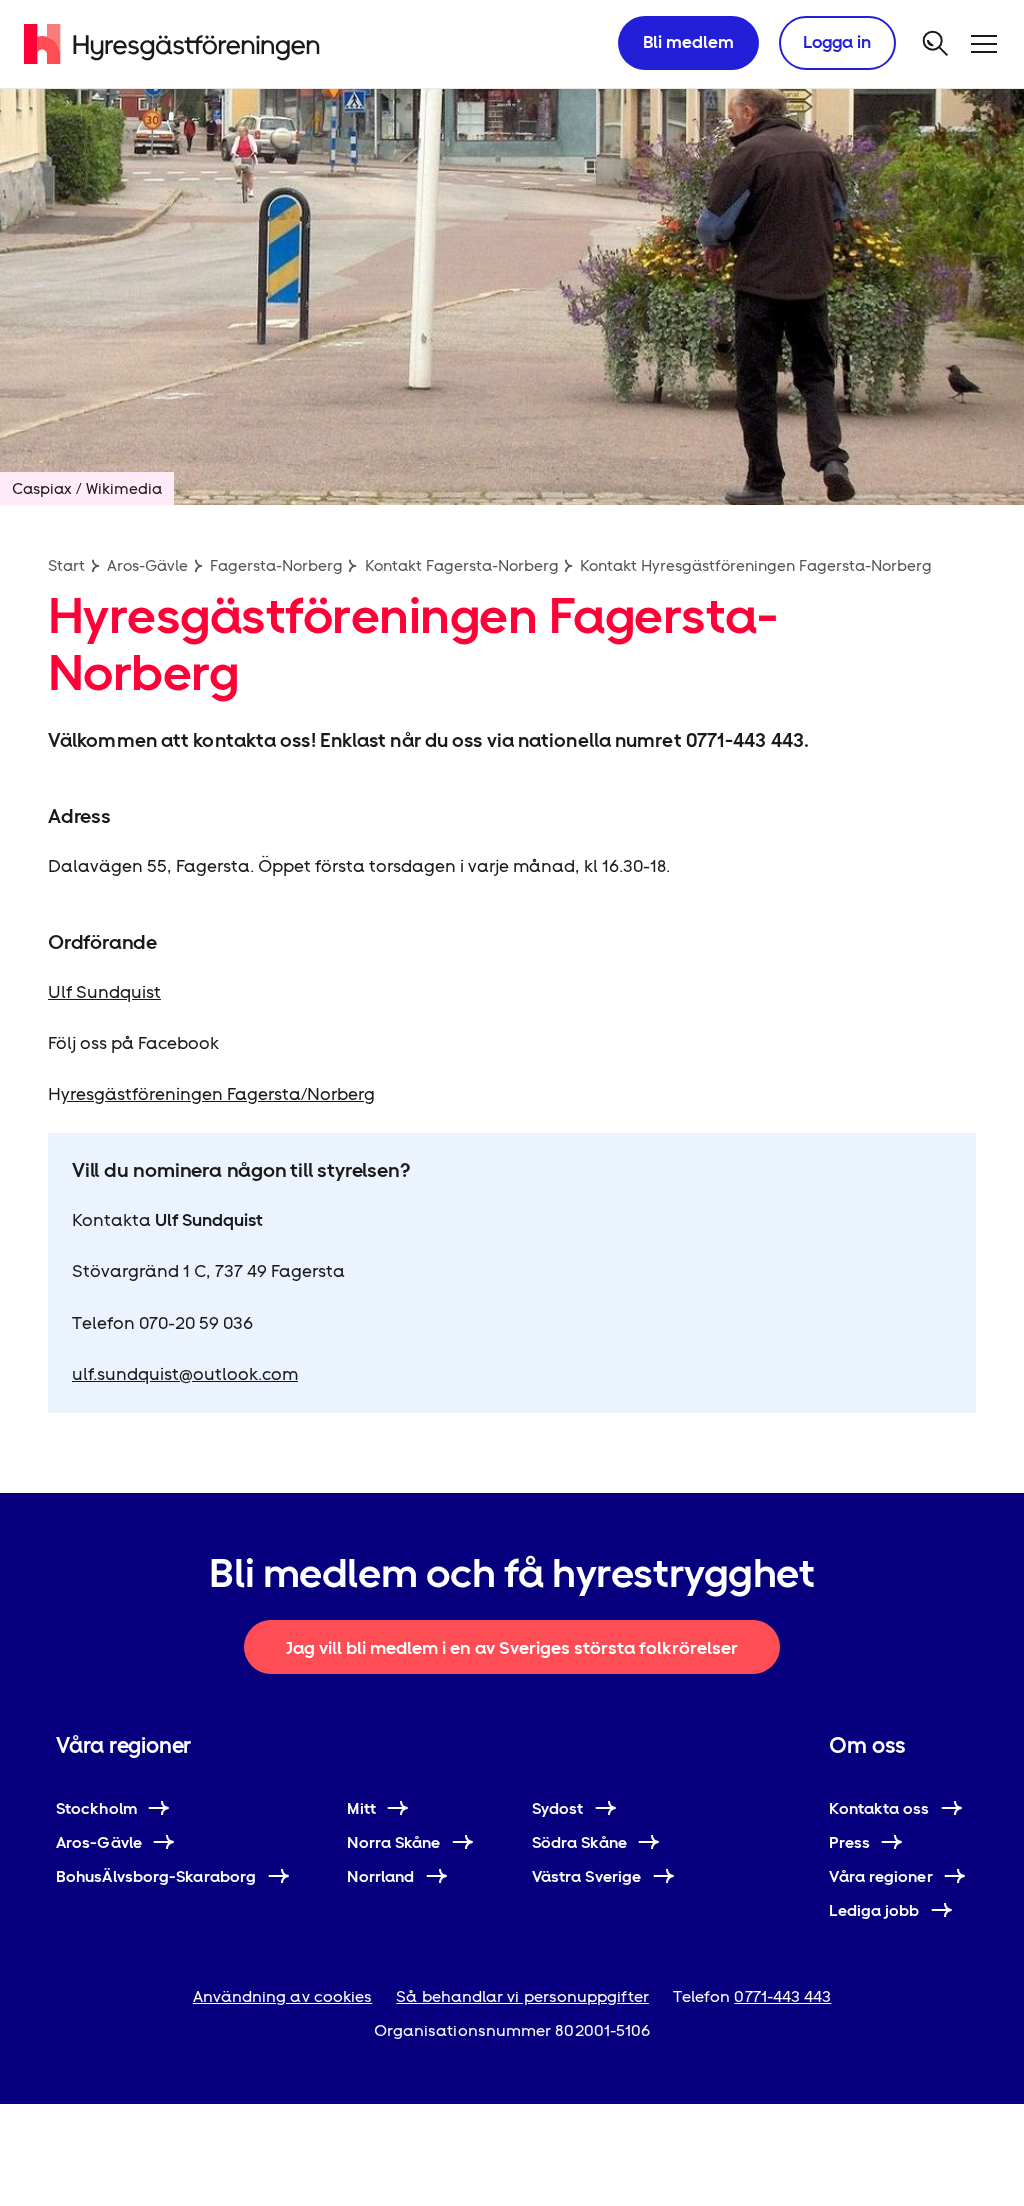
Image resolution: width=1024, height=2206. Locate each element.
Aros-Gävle (147, 565)
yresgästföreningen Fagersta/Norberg (218, 1094)
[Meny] (984, 44)
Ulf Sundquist (104, 992)
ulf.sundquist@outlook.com (185, 1374)
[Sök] (936, 44)
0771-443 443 (782, 1996)
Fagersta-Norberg (276, 565)
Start (66, 565)
